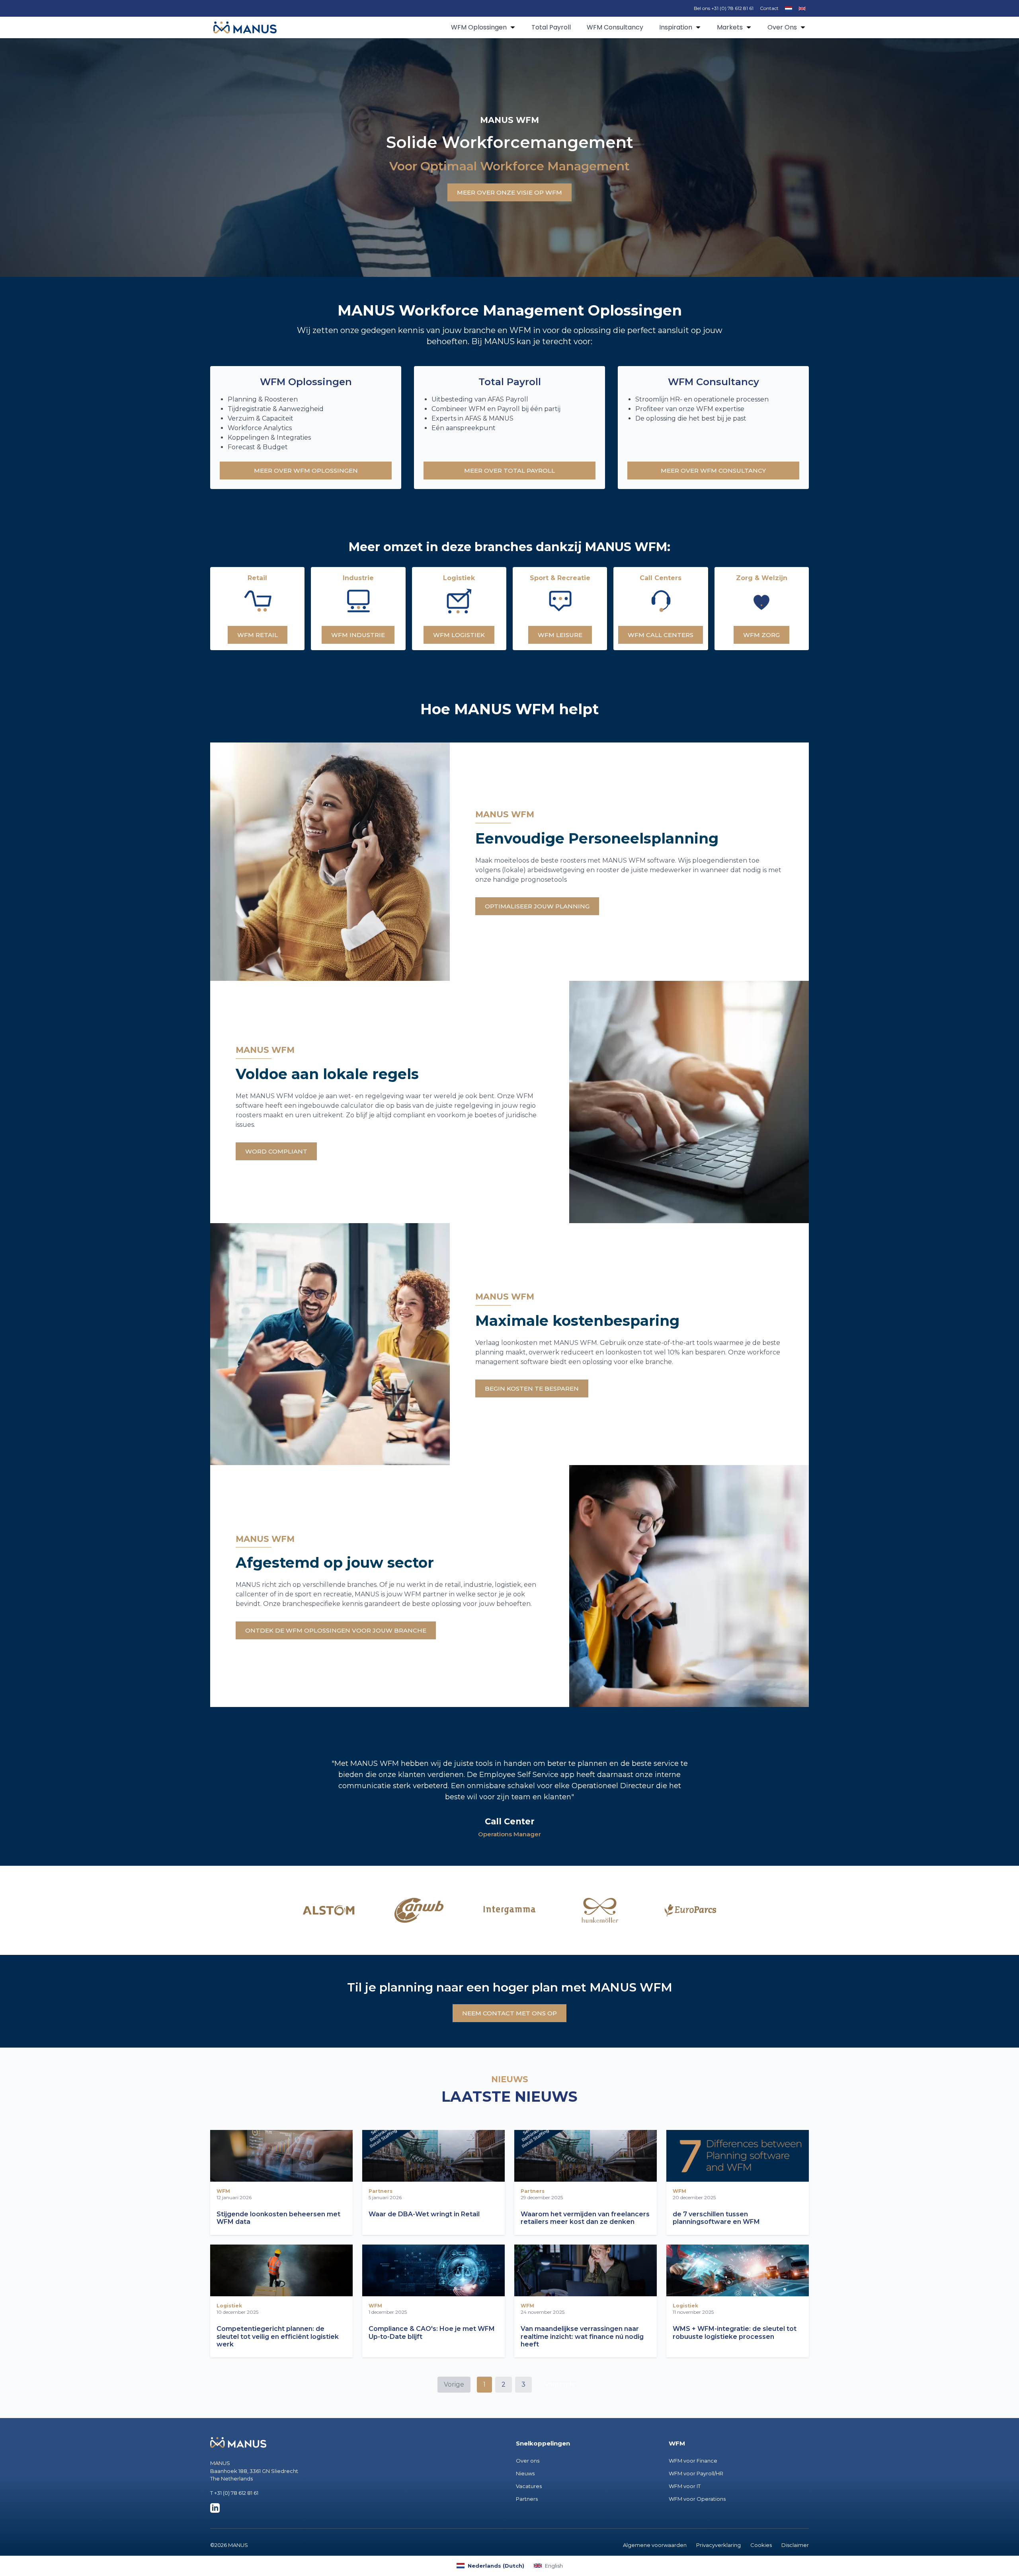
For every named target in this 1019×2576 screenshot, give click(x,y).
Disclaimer (795, 2545)
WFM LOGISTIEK (459, 635)
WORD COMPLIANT (276, 1151)
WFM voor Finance (693, 2461)
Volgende (560, 2384)
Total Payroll (551, 27)
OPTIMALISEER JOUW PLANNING (537, 906)
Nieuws (525, 2473)
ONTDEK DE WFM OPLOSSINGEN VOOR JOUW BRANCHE (336, 1630)
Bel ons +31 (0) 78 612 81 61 (724, 8)
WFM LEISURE (560, 635)
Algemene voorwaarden (655, 2545)
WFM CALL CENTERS (661, 635)
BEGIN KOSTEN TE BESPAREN (532, 1388)
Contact (769, 8)
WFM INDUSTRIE (358, 635)
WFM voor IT (685, 2486)
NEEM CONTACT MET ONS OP (509, 2013)
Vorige (454, 2384)
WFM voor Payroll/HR (696, 2473)
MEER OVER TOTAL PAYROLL (509, 471)
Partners (527, 2499)
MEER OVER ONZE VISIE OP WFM (509, 192)
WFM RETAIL (258, 635)
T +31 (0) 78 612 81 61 (234, 2493)
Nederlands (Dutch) (496, 2566)
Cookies (761, 2545)
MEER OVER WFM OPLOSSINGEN (306, 471)
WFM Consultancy (615, 27)
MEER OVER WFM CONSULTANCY (713, 471)
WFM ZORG (761, 635)
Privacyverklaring (718, 2545)
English (554, 2566)
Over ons (528, 2461)
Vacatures (529, 2486)
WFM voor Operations (697, 2499)
